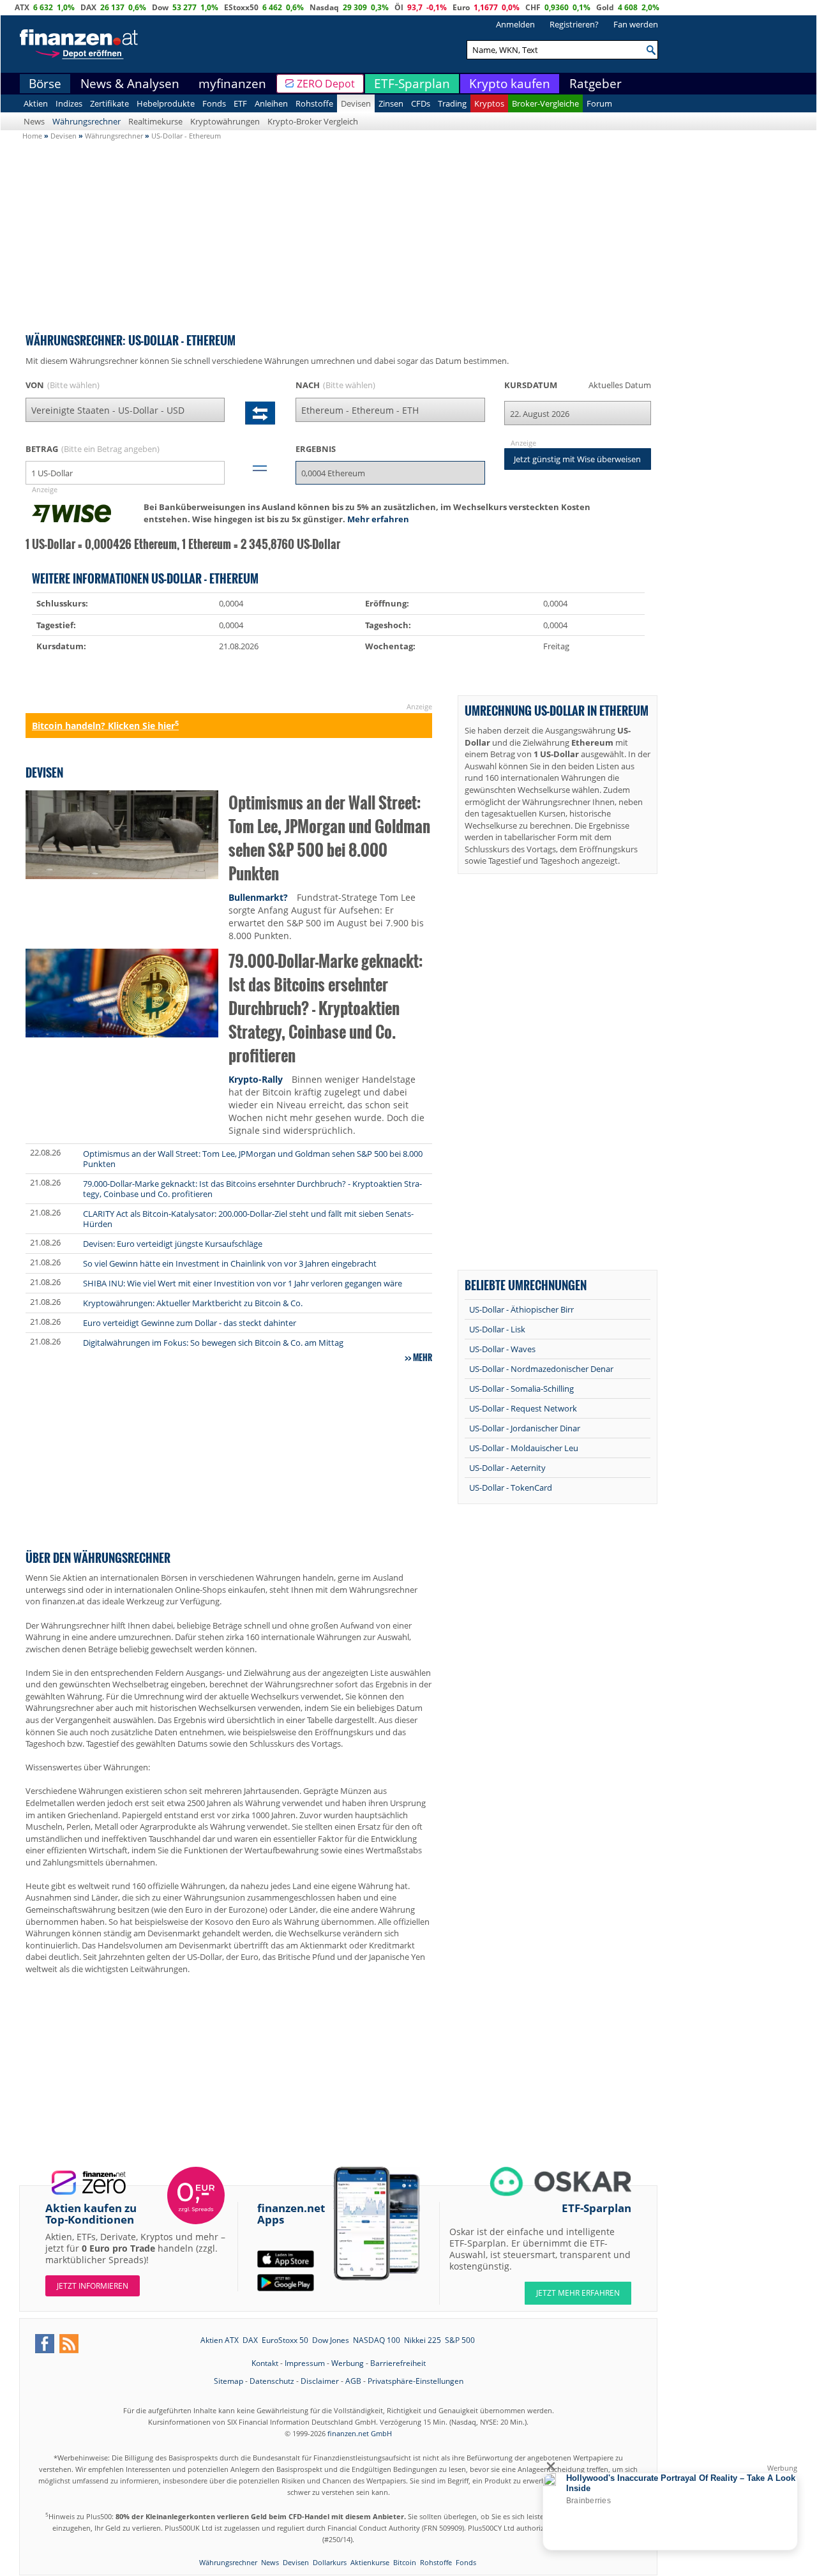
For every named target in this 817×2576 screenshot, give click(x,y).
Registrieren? (574, 24)
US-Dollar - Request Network (523, 1408)
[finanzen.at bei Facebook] (45, 2344)
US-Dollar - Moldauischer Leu (524, 1448)
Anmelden (515, 24)
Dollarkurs (330, 2562)
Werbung (348, 2363)
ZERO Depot (326, 84)
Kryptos (489, 103)
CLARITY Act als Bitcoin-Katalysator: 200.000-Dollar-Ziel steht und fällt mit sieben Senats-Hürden (248, 1219)
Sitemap (229, 2381)
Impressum (305, 2363)
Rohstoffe (314, 103)
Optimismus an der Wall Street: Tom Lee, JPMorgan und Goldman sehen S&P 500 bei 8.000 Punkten (329, 838)
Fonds (214, 103)
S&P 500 (460, 2340)
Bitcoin (405, 2562)
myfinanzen (232, 84)
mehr (423, 1357)
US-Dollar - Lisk (497, 1329)
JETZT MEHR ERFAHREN (578, 2293)
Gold (605, 7)
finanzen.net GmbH (360, 2433)
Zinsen (391, 103)
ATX (22, 7)
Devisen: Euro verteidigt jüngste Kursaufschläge (173, 1244)
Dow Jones (331, 2340)
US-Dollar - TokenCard (511, 1488)
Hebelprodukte (166, 103)
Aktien (36, 103)
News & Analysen (130, 84)
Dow (160, 7)
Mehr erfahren (378, 519)
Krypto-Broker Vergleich (313, 121)
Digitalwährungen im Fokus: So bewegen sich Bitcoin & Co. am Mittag (213, 1343)
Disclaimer (320, 2381)
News (34, 121)
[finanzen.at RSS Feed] (69, 2344)
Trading (452, 103)
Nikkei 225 (423, 2340)
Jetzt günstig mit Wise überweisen (577, 459)
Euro (461, 7)
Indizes (69, 103)
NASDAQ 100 (377, 2340)
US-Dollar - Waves (502, 1349)
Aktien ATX (220, 2340)
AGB (353, 2381)
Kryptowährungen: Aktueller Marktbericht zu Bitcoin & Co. (193, 1303)
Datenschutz (272, 2381)
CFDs (421, 103)
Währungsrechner (86, 121)
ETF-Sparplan (412, 84)
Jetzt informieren (93, 2286)
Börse (45, 84)
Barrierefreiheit (398, 2363)
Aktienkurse (370, 2562)
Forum (599, 103)
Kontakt (265, 2363)
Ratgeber (596, 84)
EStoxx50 (241, 7)
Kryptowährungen (225, 121)
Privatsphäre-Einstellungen (416, 2381)
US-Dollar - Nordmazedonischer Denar (541, 1369)
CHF (533, 7)
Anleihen (271, 103)
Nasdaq (324, 7)
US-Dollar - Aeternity (507, 1468)
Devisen (356, 103)
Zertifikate (109, 103)
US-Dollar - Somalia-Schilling (521, 1389)
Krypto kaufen (510, 84)
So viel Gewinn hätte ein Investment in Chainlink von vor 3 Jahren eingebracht (230, 1263)
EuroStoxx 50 (285, 2340)
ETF (240, 103)
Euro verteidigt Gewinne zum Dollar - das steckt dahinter (190, 1323)
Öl (399, 7)
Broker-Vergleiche (545, 103)
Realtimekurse (155, 121)
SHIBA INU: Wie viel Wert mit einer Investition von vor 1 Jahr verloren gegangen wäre (243, 1283)
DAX (88, 7)
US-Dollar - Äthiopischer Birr (521, 1309)
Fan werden (636, 24)
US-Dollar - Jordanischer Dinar (525, 1428)
